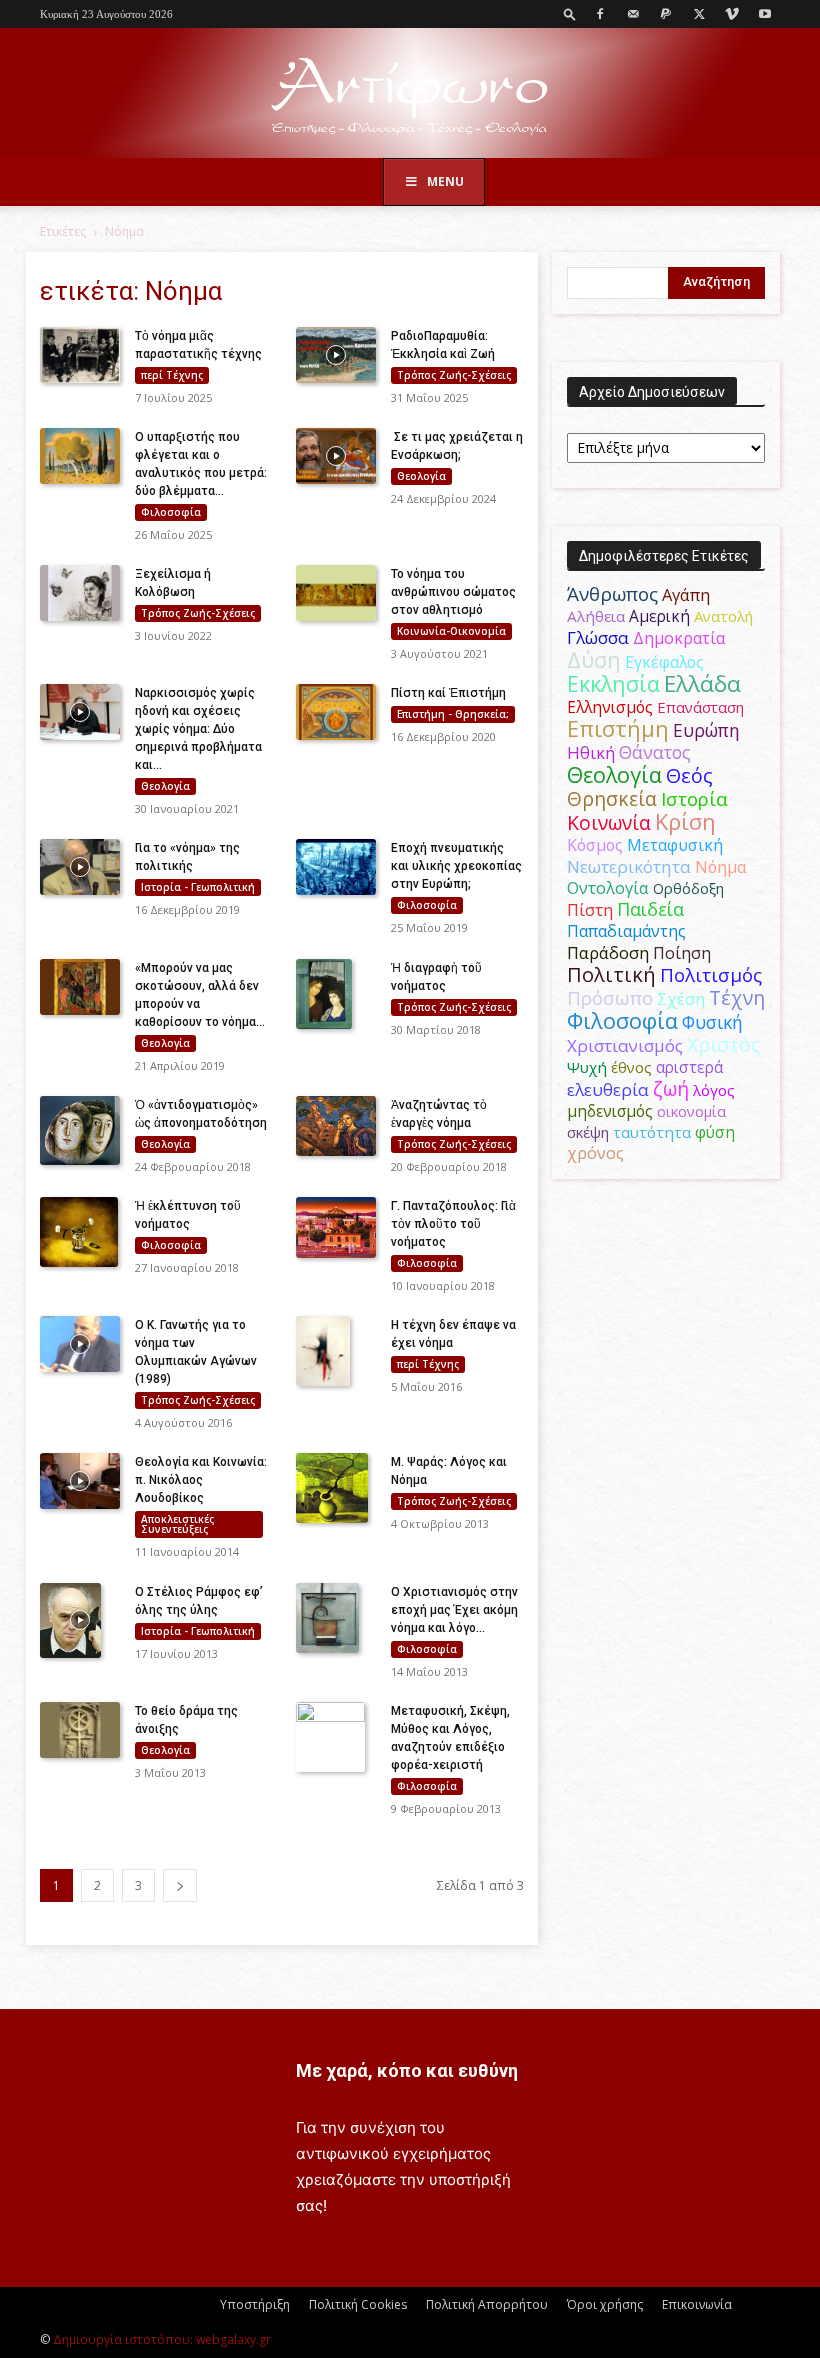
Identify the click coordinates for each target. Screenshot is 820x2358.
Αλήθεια (596, 616)
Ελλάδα (702, 683)
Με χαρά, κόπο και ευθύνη (407, 2070)
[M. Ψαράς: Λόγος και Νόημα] (336, 1488)
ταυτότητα (652, 1132)
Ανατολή (723, 616)
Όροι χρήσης (605, 2304)
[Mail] (633, 14)
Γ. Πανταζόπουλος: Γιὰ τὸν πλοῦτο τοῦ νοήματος (453, 1224)
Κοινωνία (609, 822)
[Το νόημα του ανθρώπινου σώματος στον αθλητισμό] (336, 593)
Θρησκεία (612, 798)
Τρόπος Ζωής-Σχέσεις (454, 375)
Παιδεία (650, 909)
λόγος (714, 1090)
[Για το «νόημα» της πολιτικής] (80, 867)
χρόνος (595, 1153)
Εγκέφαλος (664, 662)
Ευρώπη (706, 730)
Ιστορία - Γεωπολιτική (198, 887)
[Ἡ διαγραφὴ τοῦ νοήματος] (336, 994)
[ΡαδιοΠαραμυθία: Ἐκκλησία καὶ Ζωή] (336, 355)
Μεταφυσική (675, 845)
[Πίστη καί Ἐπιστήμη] (336, 712)
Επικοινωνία (697, 2304)
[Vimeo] (732, 14)
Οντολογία (608, 888)
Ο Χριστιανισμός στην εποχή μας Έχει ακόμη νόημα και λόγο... (454, 1610)
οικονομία (691, 1111)
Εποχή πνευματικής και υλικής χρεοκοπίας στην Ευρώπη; (456, 866)
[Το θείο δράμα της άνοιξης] (80, 1730)
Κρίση (685, 821)
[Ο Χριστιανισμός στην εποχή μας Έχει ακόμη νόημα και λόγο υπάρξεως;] (336, 1618)
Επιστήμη (618, 728)
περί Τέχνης (172, 375)
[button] (570, 13)
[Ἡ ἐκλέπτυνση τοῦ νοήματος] (80, 1232)
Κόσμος (595, 845)
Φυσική (712, 1022)
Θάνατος (655, 752)
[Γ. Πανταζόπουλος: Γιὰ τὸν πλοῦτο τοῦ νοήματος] (336, 1227)
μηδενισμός (610, 1111)
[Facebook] (600, 14)
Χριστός (723, 1044)
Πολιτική (611, 974)
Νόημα (720, 867)
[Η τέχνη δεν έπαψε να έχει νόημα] (336, 1350)
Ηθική (591, 752)
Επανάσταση (700, 707)
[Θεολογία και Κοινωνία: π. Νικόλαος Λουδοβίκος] (80, 1481)
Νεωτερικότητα (629, 866)
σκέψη (588, 1132)
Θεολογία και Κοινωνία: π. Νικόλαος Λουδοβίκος (201, 1480)
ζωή (671, 1088)
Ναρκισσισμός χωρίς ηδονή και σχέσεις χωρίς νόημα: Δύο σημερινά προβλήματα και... (198, 729)
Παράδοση (608, 952)
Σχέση (681, 999)
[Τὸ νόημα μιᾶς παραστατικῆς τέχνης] (80, 355)
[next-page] (180, 1885)
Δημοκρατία (679, 638)
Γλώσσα (598, 637)
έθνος (631, 1067)
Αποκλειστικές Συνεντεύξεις (177, 1524)
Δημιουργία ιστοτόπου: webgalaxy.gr (162, 2339)
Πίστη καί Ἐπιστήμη (448, 693)
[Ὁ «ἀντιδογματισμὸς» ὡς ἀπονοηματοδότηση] (80, 1130)
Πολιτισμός (711, 975)
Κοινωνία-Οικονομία (451, 631)
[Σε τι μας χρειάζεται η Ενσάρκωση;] (336, 456)
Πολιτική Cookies (358, 2304)
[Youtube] (765, 14)
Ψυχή (587, 1067)
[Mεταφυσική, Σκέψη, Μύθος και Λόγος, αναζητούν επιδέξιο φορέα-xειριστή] (336, 1737)
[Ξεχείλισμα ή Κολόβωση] (80, 593)
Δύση (594, 659)
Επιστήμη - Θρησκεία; (453, 714)
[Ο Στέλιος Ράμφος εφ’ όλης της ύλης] (80, 1621)
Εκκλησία (613, 683)
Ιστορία (694, 798)
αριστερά (689, 1067)
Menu (445, 181)
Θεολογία (421, 476)
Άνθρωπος (612, 594)
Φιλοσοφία (171, 512)
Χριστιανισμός (625, 1045)
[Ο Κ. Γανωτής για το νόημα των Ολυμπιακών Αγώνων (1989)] (80, 1344)
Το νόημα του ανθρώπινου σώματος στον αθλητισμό (453, 592)
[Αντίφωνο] (410, 94)
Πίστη (590, 910)
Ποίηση (682, 953)
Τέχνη (737, 997)
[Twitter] (699, 14)
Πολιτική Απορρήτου (487, 2304)
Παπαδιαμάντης (626, 931)
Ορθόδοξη (688, 888)
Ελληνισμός (610, 707)
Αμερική (659, 616)
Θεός (689, 775)
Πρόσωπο (610, 998)
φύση (715, 1132)
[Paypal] (666, 14)
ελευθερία (608, 1089)
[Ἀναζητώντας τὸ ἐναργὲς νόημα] (336, 1126)
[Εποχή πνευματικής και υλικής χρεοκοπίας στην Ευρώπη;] (336, 867)
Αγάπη (686, 595)
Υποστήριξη (255, 2304)
